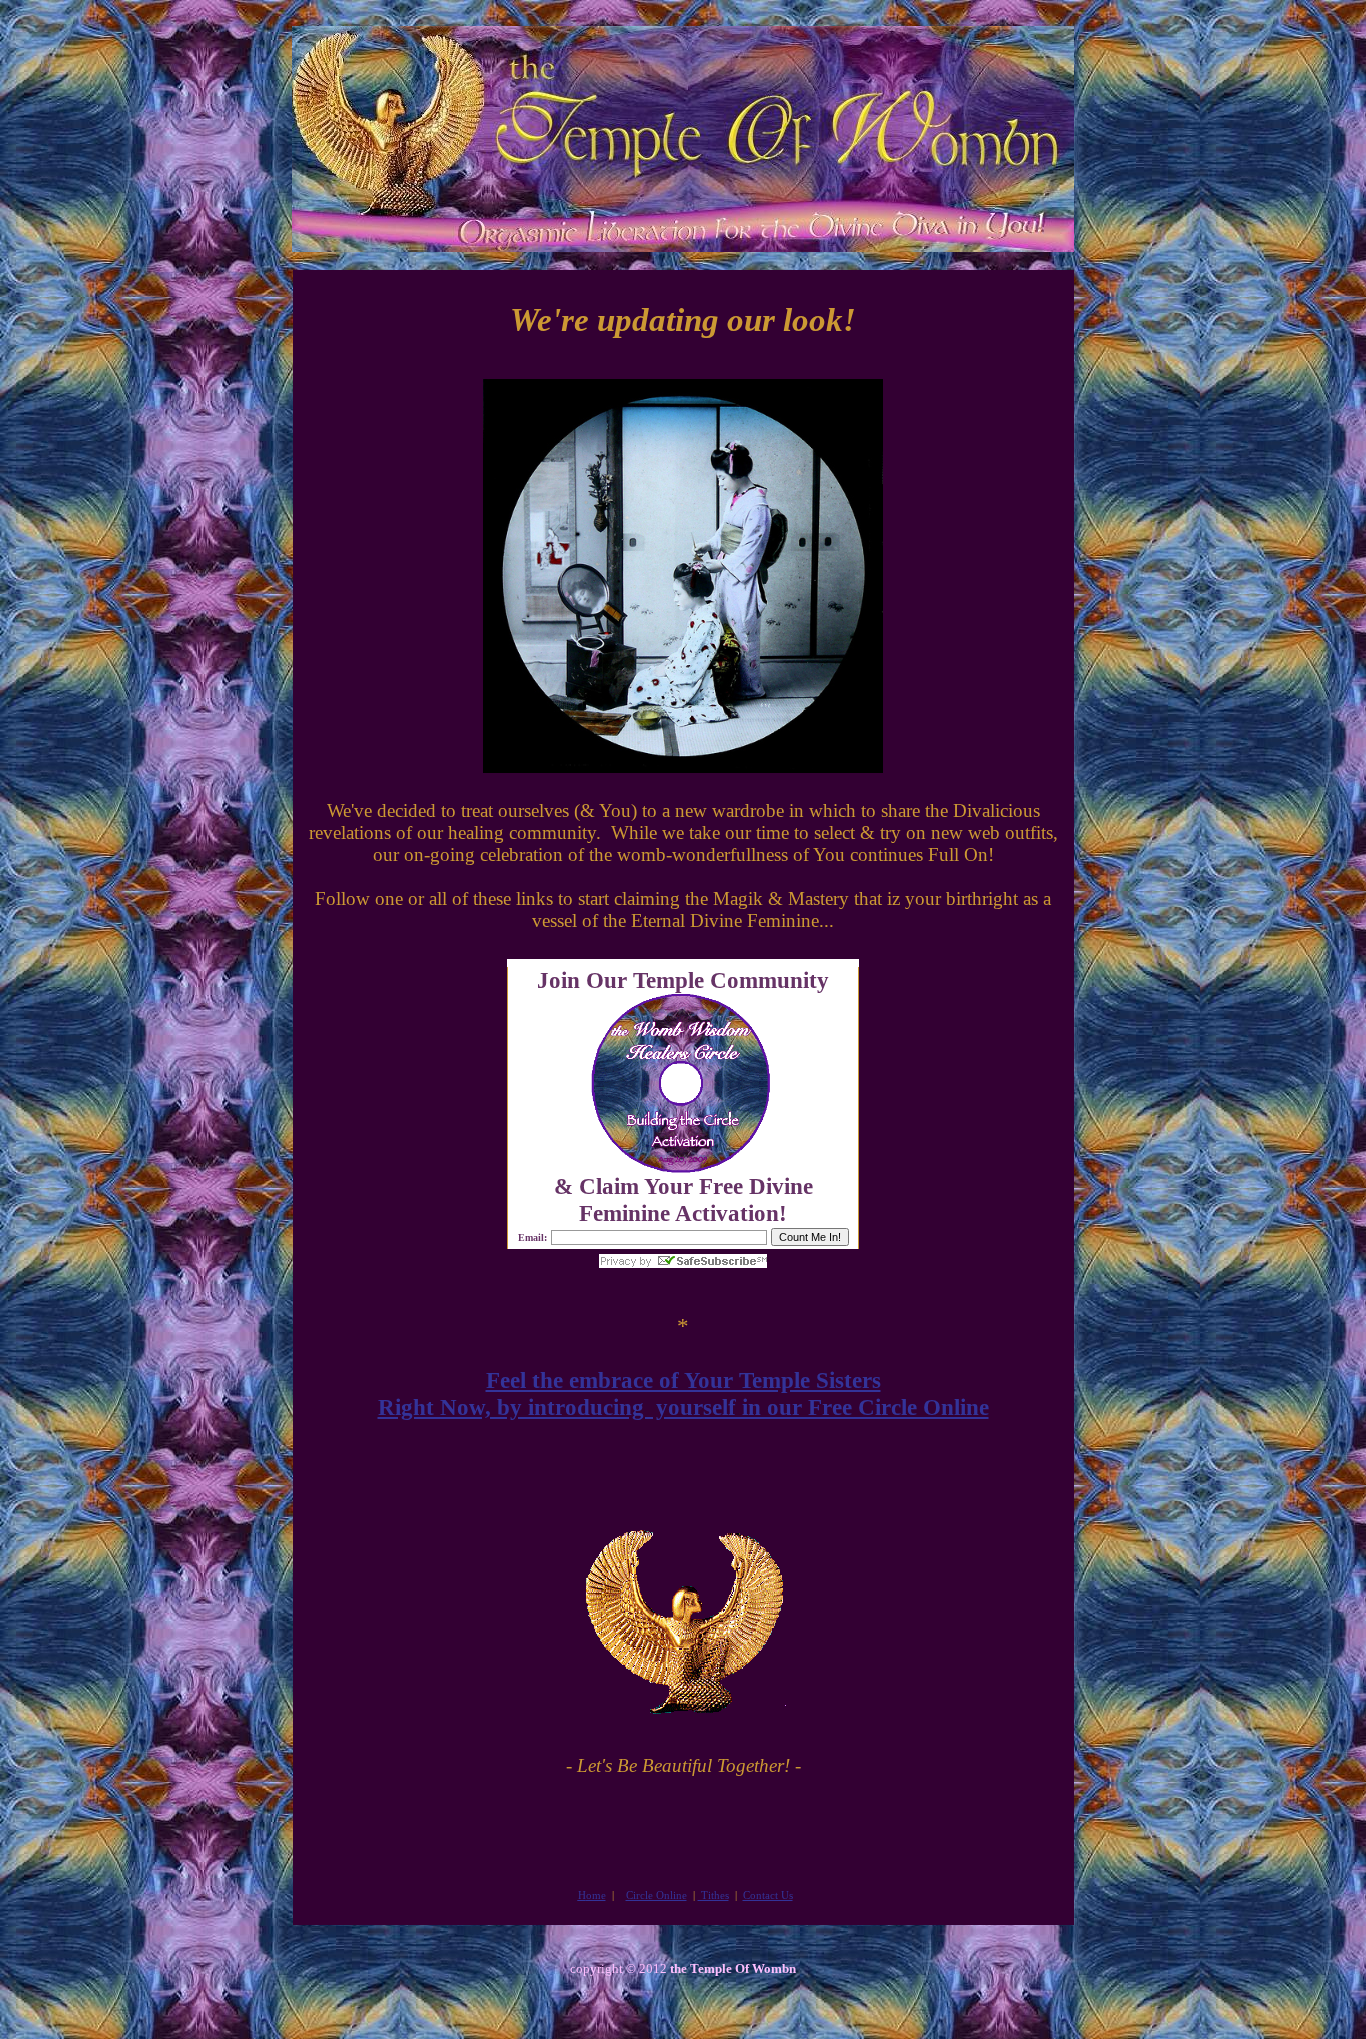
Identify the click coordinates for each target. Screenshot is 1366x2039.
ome (592, 1895)
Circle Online (656, 1895)
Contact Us (768, 1895)
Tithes (713, 1895)
